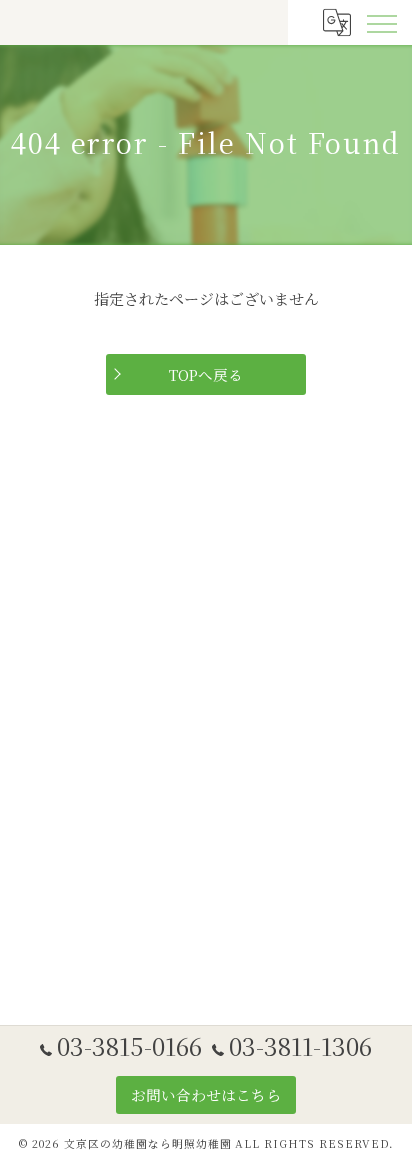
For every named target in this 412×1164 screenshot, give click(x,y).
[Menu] (381, 22)
